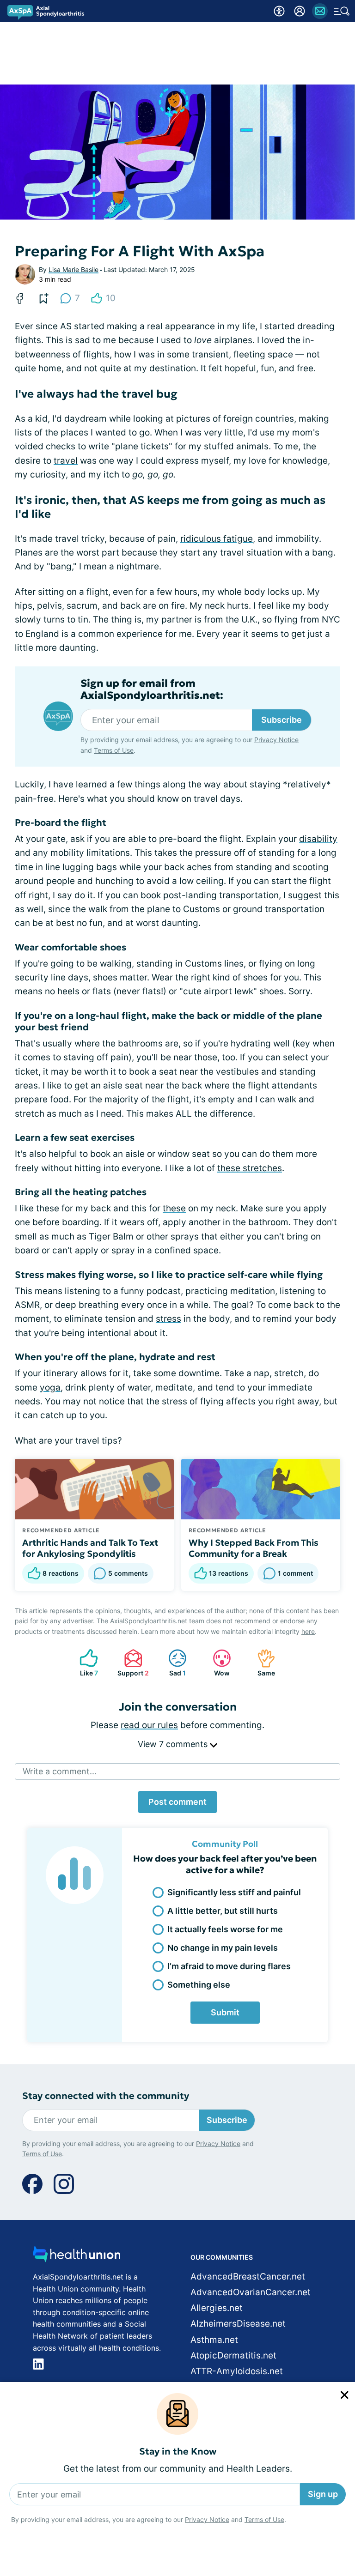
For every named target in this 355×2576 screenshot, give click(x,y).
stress (168, 1319)
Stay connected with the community (106, 2096)
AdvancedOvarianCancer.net (251, 2292)
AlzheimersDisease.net (238, 2324)
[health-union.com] (77, 2257)
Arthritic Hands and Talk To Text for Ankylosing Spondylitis (90, 1548)
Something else (199, 1985)
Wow (217, 1663)
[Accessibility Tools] (279, 11)
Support (132, 1663)
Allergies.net (217, 2308)
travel (66, 461)
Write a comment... (60, 1771)
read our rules (149, 1725)
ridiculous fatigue (217, 539)
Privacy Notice (207, 2519)
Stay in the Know (178, 2452)
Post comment (177, 1802)
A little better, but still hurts (223, 1911)
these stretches (250, 1168)
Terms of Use (264, 2519)
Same (261, 1663)
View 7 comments (174, 1744)
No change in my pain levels (223, 1948)
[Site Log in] (300, 11)
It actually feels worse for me (225, 1929)
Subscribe (282, 720)
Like (84, 1663)
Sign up (323, 2494)
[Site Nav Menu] (342, 11)
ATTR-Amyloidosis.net (237, 2371)
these (174, 1208)
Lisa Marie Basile (73, 269)
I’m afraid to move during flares (229, 1966)
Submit (225, 2012)
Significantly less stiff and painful (234, 1892)
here (308, 1631)
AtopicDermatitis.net (233, 2355)
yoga (50, 1388)
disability (318, 839)
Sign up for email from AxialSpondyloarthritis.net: (152, 689)
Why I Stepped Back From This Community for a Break (254, 1548)
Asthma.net (214, 2340)
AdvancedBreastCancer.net (248, 2277)
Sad (172, 1663)
